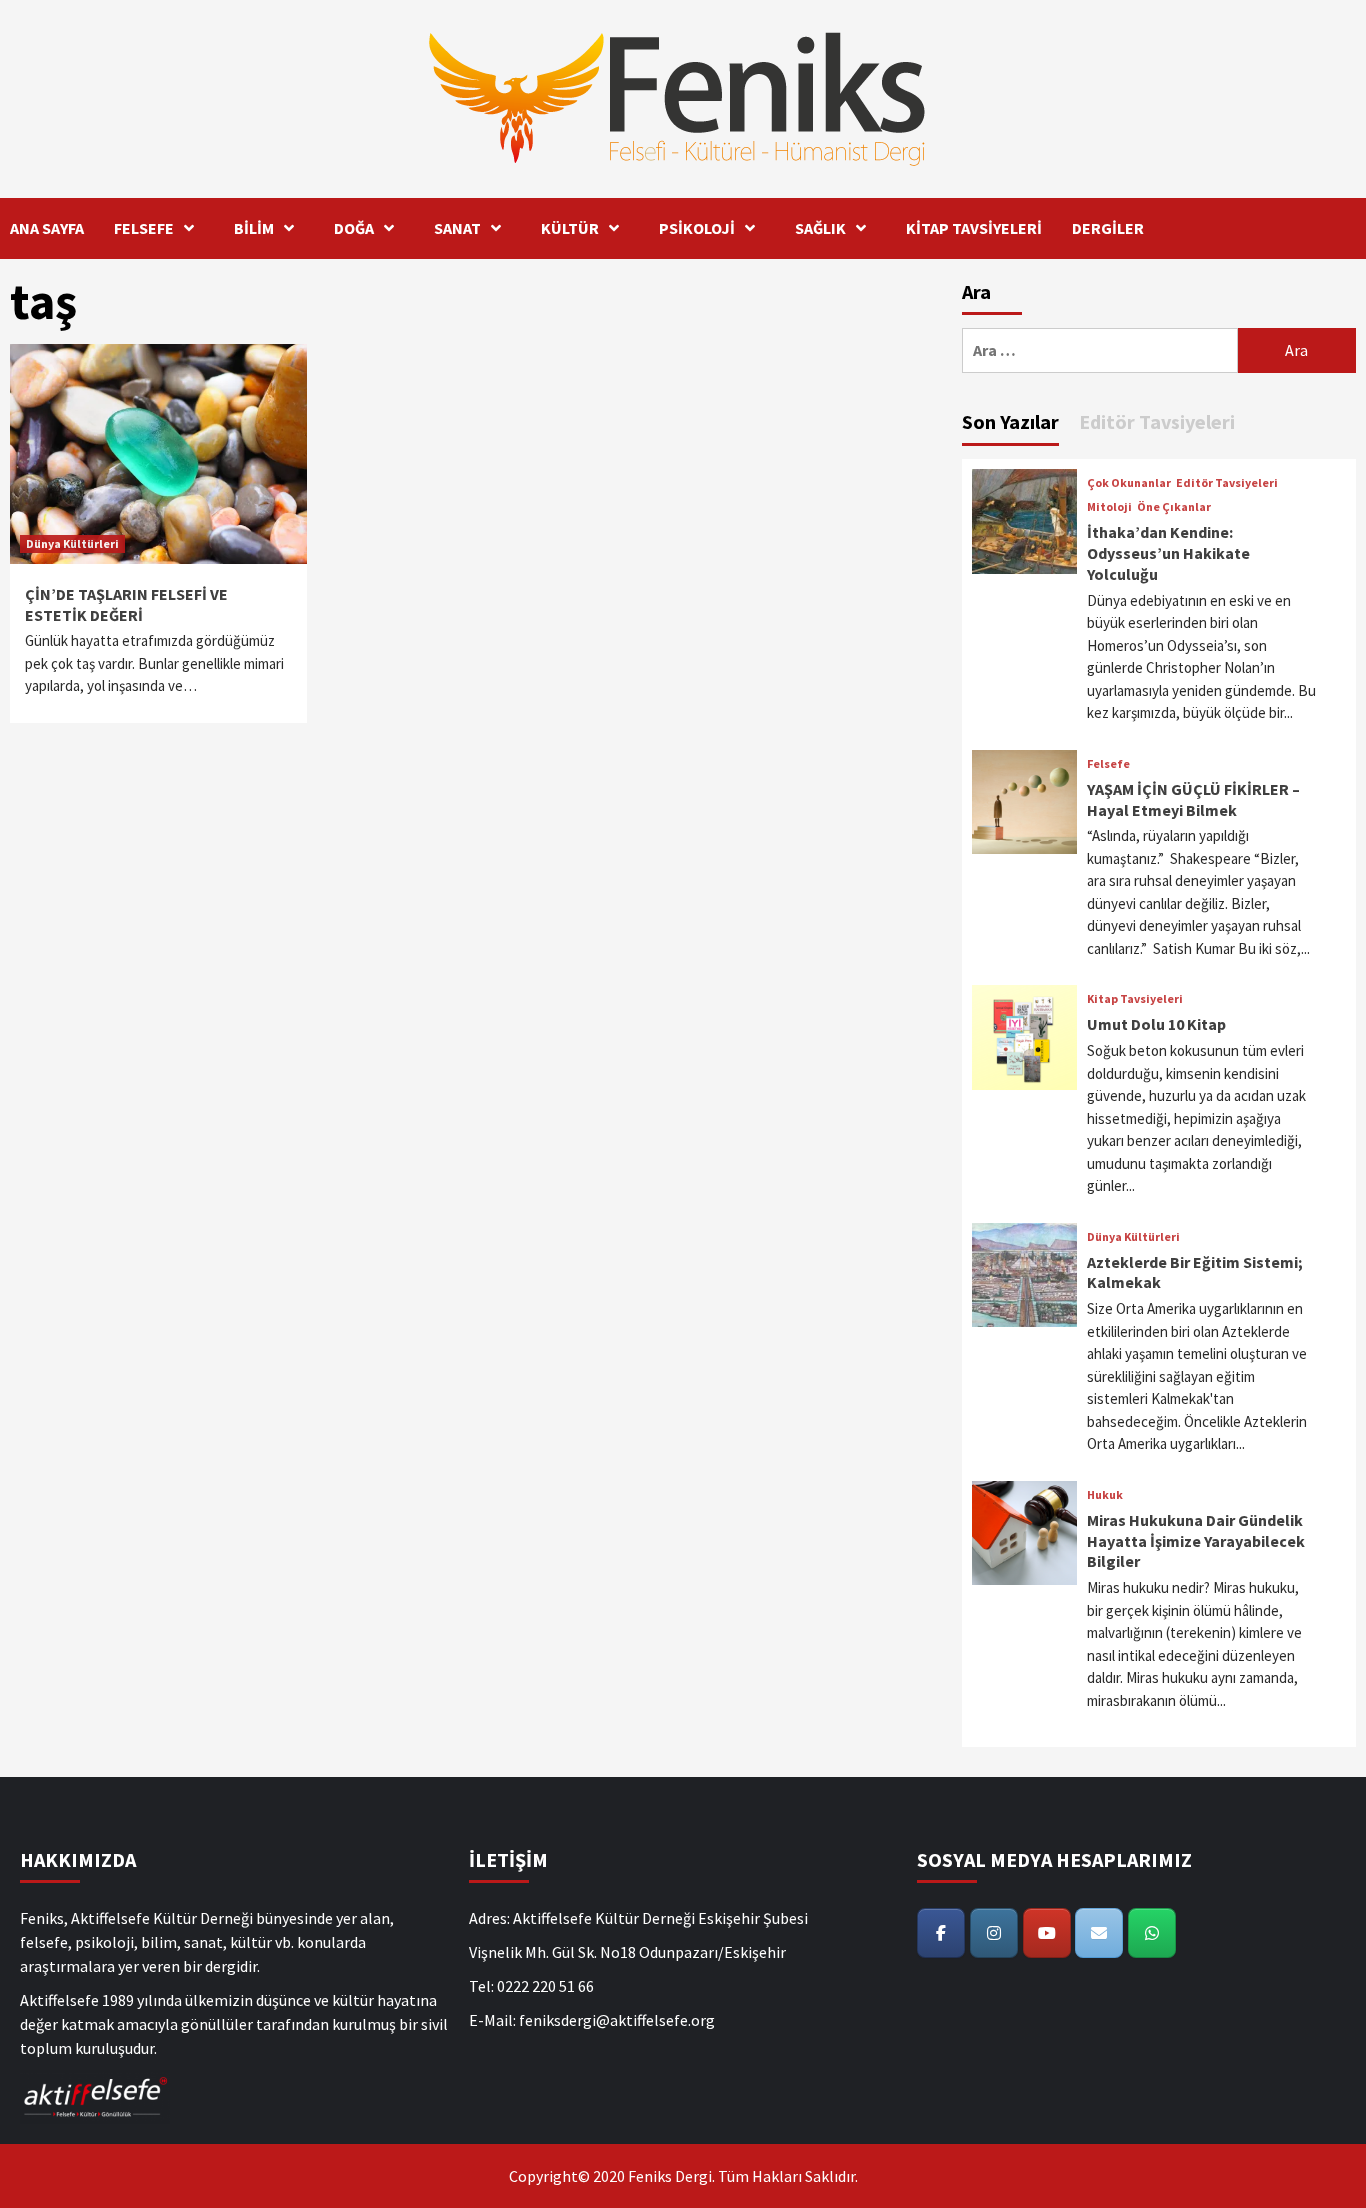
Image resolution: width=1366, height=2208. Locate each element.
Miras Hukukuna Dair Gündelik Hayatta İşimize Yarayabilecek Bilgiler (1196, 1541)
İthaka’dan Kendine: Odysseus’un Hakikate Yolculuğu (1168, 553)
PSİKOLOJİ (697, 228)
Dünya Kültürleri (72, 543)
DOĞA (354, 228)
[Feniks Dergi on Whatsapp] (1152, 1933)
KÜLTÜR (570, 228)
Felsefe (1108, 764)
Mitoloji (1109, 507)
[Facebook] (941, 1933)
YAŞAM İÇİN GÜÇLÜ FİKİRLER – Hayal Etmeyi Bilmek (1193, 799)
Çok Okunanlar (1129, 483)
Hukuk (1105, 1495)
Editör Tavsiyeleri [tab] (1157, 421)
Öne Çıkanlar (1174, 507)
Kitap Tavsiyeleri (1135, 999)
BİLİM (254, 228)
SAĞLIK (820, 228)
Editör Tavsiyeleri (1227, 483)
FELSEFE (144, 228)
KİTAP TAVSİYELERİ (974, 228)
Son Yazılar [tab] (1010, 421)
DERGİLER (1108, 228)
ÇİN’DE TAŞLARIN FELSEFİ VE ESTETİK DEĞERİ (126, 604)
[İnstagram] (994, 1933)
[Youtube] (1047, 1933)
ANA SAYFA (47, 228)
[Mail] (1099, 1933)
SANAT (457, 228)
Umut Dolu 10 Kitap (1156, 1024)
